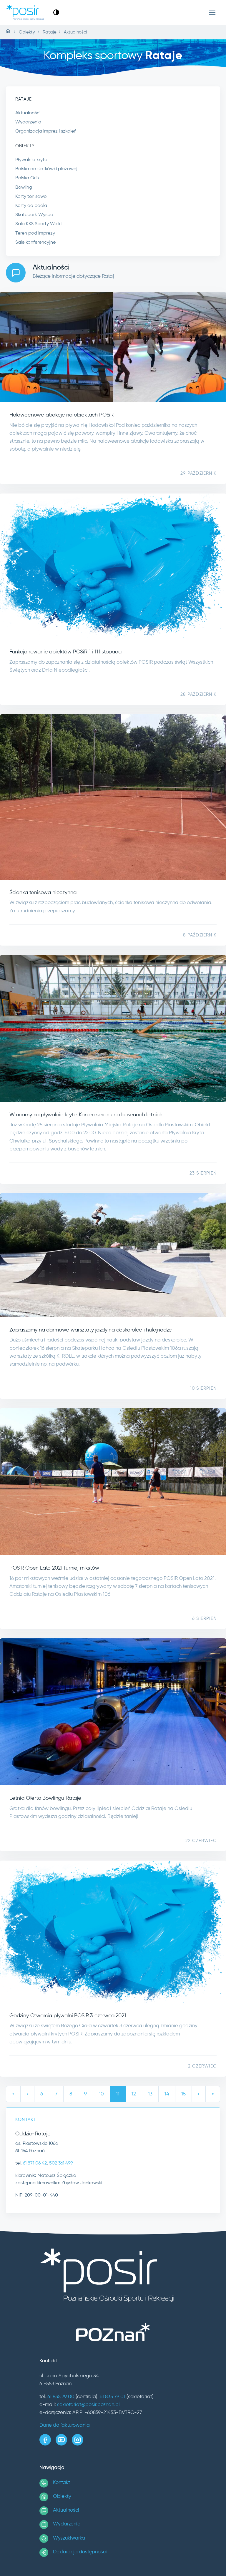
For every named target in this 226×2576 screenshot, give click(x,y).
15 (183, 2094)
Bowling (24, 188)
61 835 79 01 (113, 2397)
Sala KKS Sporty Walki (38, 224)
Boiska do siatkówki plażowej (46, 169)
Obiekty (62, 2496)
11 (118, 2094)
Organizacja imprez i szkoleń (46, 131)
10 (101, 2094)
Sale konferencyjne (35, 242)
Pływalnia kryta (31, 160)
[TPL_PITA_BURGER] (212, 12)
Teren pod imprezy (35, 233)
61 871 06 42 (35, 2163)
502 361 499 (61, 2163)
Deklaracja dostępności (80, 2552)
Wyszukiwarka (69, 2538)
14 (167, 2094)
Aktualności (28, 113)
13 (150, 2094)
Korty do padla (31, 206)
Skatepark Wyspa (34, 215)
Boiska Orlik (28, 178)
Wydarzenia (28, 122)
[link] (56, 12)
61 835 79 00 (61, 2397)
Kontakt (62, 2483)
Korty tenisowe (31, 197)
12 (134, 2094)
